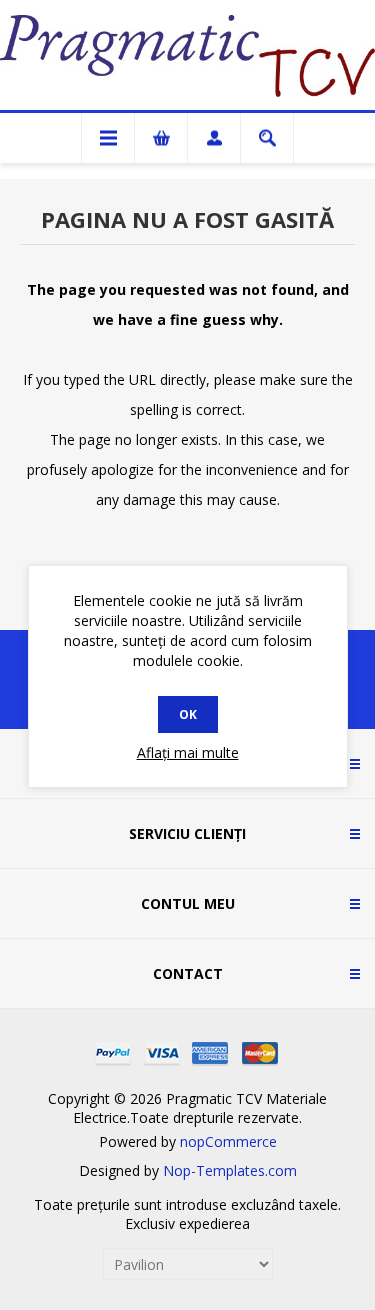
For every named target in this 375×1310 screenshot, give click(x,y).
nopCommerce (228, 1141)
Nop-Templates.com (230, 1170)
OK (188, 714)
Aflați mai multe (188, 752)
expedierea (214, 1223)
